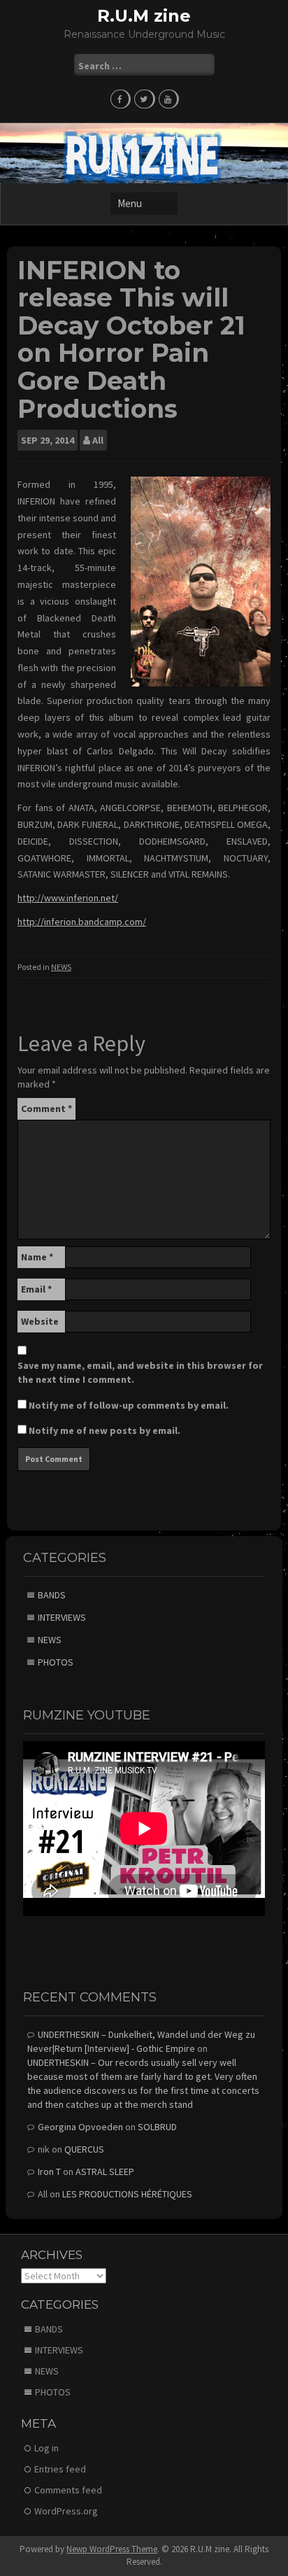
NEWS (61, 967)
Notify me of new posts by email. (105, 1430)
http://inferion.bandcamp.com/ (82, 922)
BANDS (52, 1595)
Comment (46, 1108)
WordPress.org (66, 2511)
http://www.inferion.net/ (68, 898)
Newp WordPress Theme (112, 2549)
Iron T (49, 2172)
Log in (46, 2448)
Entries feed (60, 2469)
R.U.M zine (144, 16)
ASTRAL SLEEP (105, 2172)
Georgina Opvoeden (80, 2127)
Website (40, 1321)
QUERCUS (84, 2149)
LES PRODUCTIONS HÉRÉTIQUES (127, 2194)
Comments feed (68, 2490)
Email (36, 1289)
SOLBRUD (157, 2127)
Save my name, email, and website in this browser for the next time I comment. (140, 1372)
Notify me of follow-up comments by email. (129, 1405)
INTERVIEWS (62, 1617)
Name (37, 1257)
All (98, 440)
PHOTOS (56, 1662)
